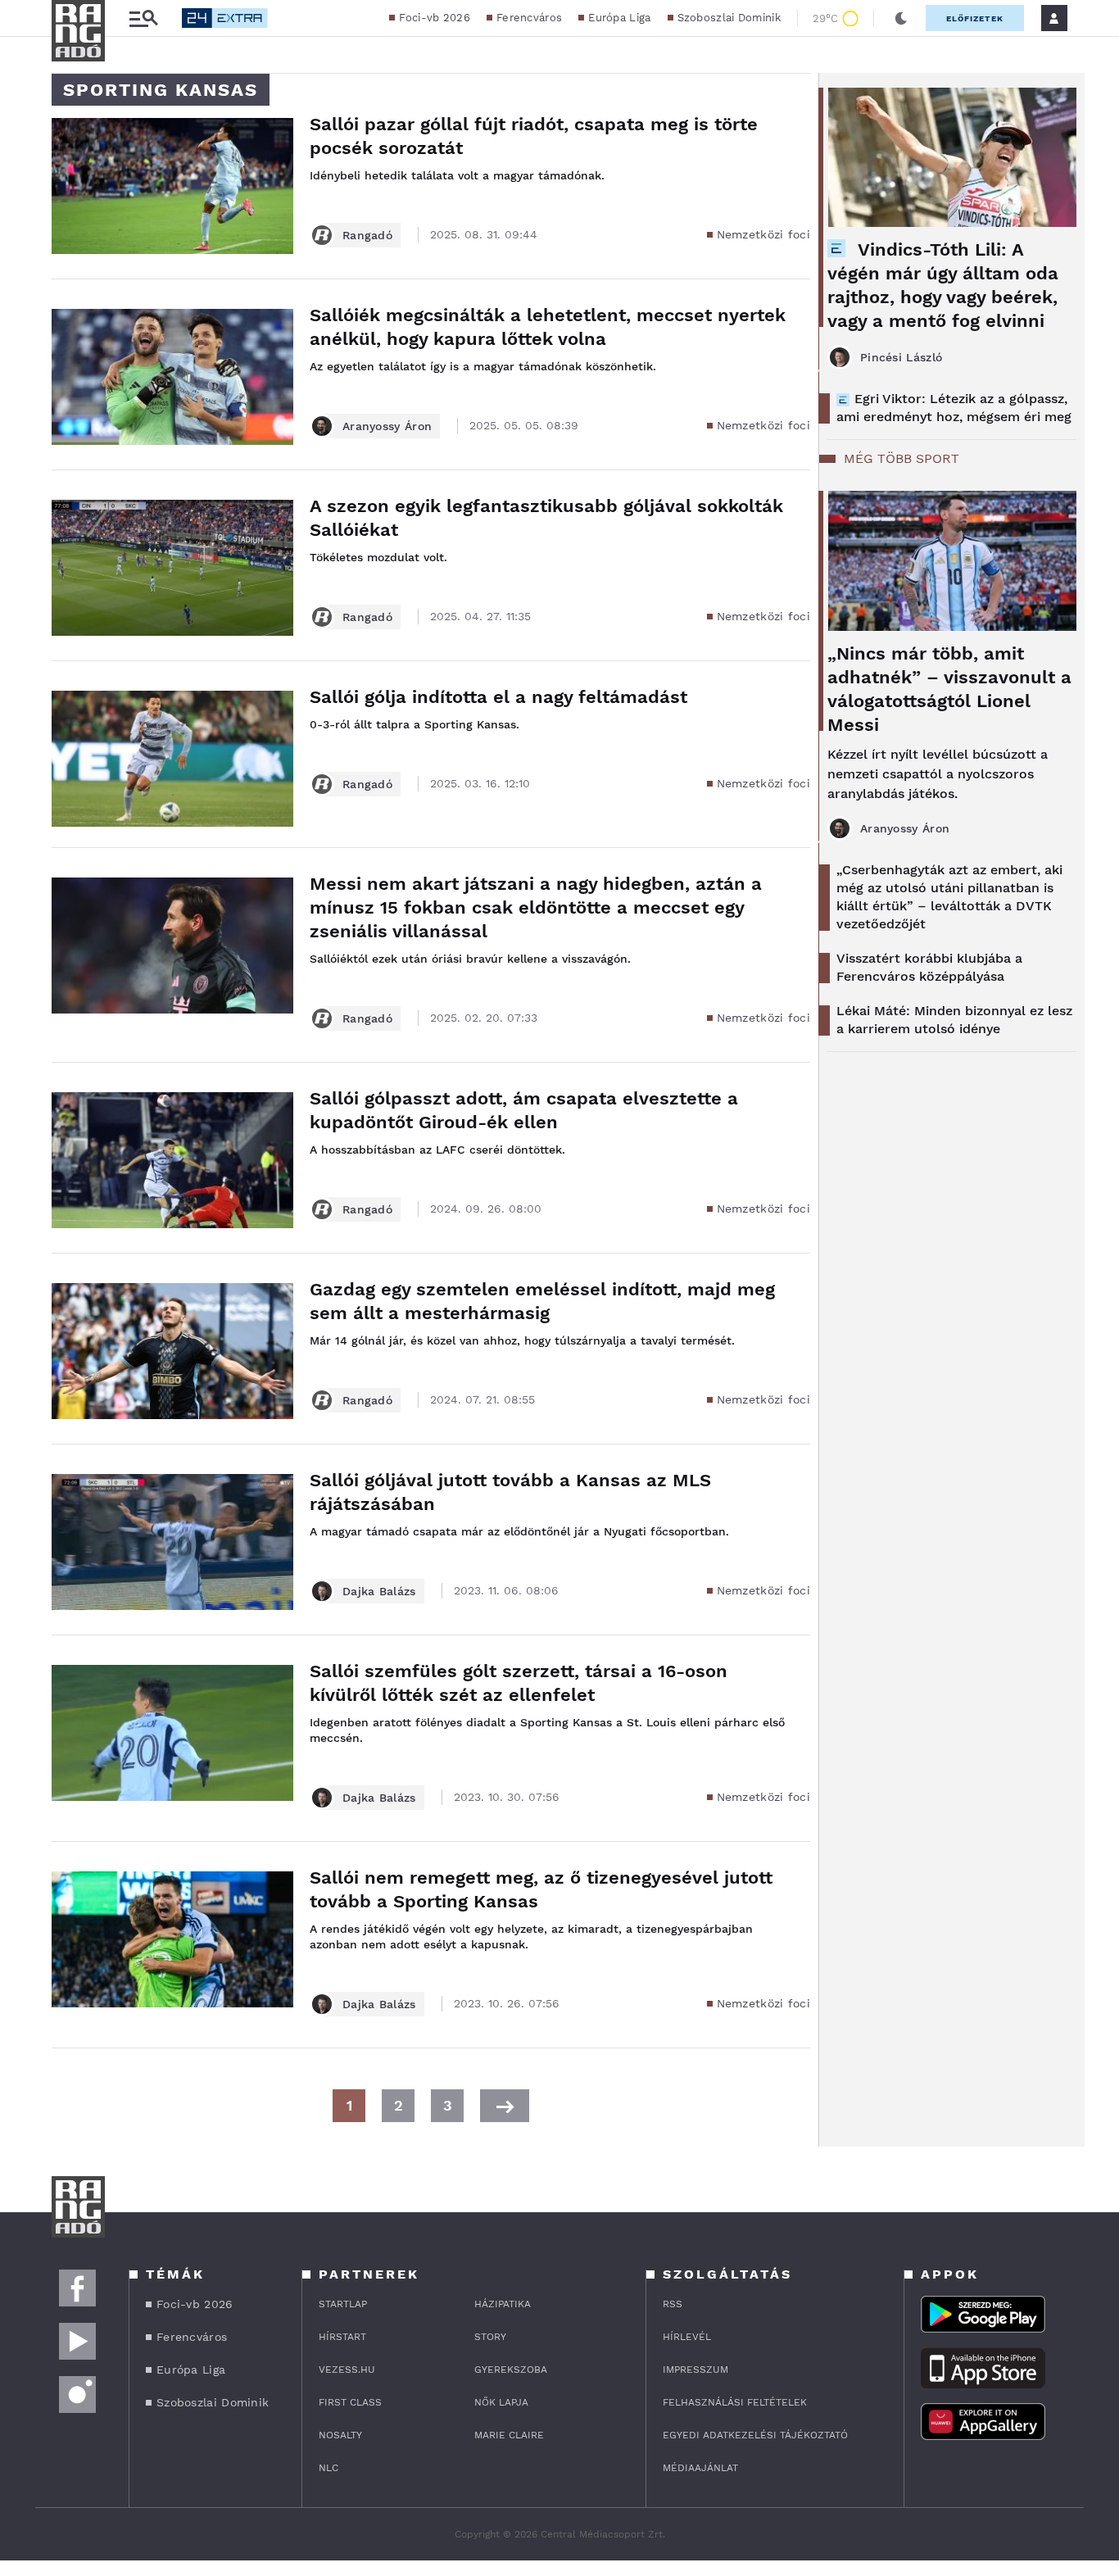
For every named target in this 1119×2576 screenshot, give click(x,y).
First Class (350, 2402)
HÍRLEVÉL (687, 2337)
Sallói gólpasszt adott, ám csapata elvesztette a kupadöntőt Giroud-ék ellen (524, 1110)
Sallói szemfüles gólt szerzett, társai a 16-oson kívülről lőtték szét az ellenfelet (519, 1683)
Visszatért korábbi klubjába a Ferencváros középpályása (929, 967)
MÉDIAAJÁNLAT (700, 2468)
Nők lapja (501, 2402)
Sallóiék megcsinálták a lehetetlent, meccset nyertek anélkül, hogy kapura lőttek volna (548, 327)
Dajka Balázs (379, 1591)
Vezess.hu (347, 2370)
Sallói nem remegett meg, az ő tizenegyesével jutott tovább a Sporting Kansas (541, 1889)
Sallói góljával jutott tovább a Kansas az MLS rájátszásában (510, 1492)
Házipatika (503, 2304)
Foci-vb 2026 (435, 18)
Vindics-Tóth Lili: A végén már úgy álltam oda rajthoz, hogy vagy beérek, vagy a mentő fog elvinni (943, 285)
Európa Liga (619, 18)
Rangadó (367, 235)
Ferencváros (529, 18)
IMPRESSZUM (695, 2370)
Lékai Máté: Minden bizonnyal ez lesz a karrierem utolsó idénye (954, 1020)
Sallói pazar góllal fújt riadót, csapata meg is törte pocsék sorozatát (534, 136)
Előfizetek (975, 18)
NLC (328, 2468)
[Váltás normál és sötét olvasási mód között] (901, 18)
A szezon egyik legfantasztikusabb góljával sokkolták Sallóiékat (546, 518)
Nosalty (340, 2435)
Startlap (343, 2304)
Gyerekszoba (511, 2370)
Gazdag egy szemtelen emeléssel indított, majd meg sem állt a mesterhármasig (542, 1301)
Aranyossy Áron (387, 426)
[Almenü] (143, 18)
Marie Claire (509, 2435)
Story (490, 2337)
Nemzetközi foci (764, 234)
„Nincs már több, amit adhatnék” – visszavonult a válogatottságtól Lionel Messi (949, 689)
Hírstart (342, 2337)
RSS (673, 2304)
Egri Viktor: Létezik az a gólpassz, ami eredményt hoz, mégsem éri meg (954, 408)
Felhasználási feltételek (735, 2402)
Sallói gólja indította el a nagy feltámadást (498, 697)
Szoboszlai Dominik (729, 18)
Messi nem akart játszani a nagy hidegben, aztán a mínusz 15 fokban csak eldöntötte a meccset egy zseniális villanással (536, 907)
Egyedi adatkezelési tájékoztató (755, 2435)
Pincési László (901, 357)
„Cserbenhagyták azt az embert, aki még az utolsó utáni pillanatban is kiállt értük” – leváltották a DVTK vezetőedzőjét (949, 897)
